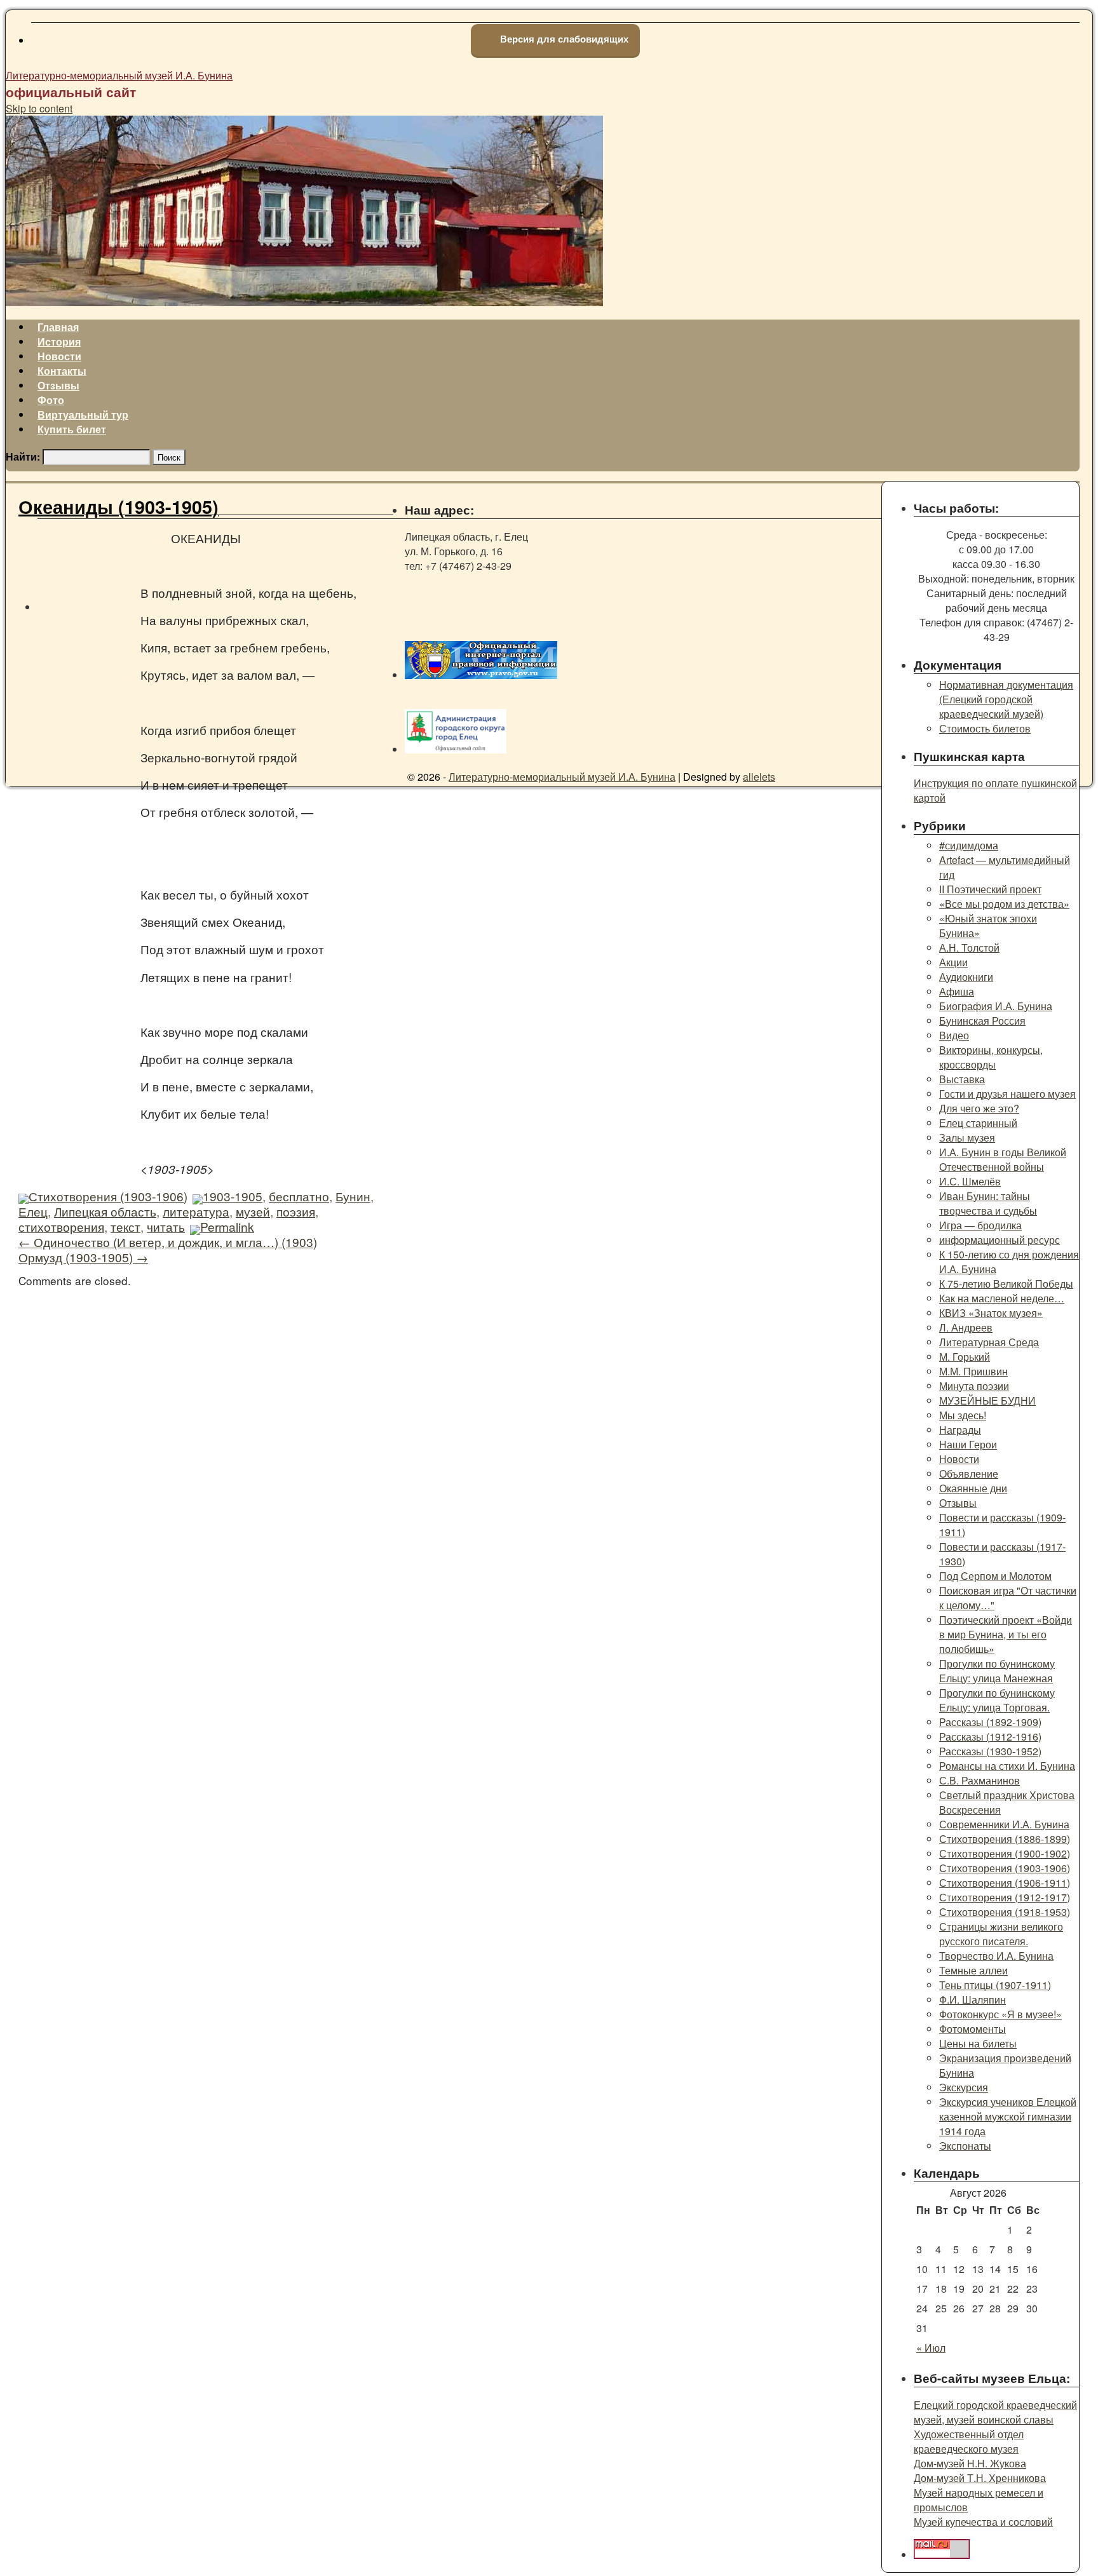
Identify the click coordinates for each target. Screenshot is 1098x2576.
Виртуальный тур (83, 415)
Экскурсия (964, 2087)
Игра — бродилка (980, 1225)
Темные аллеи (973, 1970)
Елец (33, 1211)
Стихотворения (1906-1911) (1005, 1883)
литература (196, 1211)
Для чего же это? (979, 1108)
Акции (953, 962)
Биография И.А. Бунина (996, 1006)
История (59, 341)
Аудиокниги (966, 977)
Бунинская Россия (982, 1021)
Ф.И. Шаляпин (973, 1999)
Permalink (227, 1226)
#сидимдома (969, 845)
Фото (51, 400)
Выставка (962, 1079)
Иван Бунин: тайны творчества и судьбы (988, 1203)
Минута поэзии (974, 1386)
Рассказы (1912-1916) (990, 1736)
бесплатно (299, 1196)
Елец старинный (978, 1123)
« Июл (931, 2348)
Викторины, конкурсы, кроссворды (991, 1057)
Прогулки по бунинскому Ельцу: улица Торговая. (997, 1700)
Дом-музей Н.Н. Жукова (970, 2463)
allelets (759, 777)
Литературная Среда (989, 1342)
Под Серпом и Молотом (995, 1576)
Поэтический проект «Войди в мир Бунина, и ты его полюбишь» (1006, 1634)
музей (253, 1211)
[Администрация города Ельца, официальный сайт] (456, 749)
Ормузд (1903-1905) (83, 1257)
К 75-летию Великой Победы (1006, 1284)
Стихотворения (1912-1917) (1005, 1897)
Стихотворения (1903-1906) (108, 1196)
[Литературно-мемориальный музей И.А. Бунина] (304, 302)
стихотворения (61, 1226)
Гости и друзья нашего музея (1007, 1094)
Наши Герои (968, 1444)
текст (125, 1226)
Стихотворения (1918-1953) (1005, 1912)
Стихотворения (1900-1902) (1005, 1853)
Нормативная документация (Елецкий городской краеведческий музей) (1006, 699)
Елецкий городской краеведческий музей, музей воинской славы (995, 2412)
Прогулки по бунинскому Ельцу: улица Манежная (997, 1671)
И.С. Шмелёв (970, 1181)
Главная (58, 327)
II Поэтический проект (990, 889)
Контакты (62, 371)
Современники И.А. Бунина (1004, 1824)
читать (166, 1226)
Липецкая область (105, 1211)
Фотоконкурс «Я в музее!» (1000, 2014)
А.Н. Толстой (969, 947)
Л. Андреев (966, 1327)
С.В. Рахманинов (979, 1780)
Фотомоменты (973, 2029)
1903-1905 (233, 1196)
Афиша (957, 991)
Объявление (969, 1473)
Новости (59, 356)
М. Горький (965, 1357)
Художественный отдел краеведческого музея (969, 2441)
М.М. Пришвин (973, 1371)
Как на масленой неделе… (1002, 1298)
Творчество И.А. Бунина (996, 1956)
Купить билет (72, 429)
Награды (960, 1430)
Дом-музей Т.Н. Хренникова (980, 2478)
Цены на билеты (978, 2043)
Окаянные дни (973, 1488)
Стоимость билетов (985, 728)
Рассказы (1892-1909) (990, 1722)
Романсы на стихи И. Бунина (1007, 1766)
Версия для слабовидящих (563, 39)
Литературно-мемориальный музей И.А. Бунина (119, 75)
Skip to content (39, 108)
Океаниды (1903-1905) (119, 507)
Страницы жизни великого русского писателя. (1001, 1934)
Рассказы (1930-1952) (990, 1751)
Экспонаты (965, 2146)
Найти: (23, 456)
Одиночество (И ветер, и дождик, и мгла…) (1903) (168, 1242)
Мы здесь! (963, 1415)
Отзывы (58, 385)
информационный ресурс (1000, 1240)
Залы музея (967, 1137)
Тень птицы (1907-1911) (995, 1985)
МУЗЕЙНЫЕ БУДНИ (987, 1400)
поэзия (296, 1211)
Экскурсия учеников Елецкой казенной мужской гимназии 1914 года (1008, 2116)
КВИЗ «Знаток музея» (991, 1313)
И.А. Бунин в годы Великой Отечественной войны (1003, 1159)
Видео (954, 1035)
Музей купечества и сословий (983, 2522)
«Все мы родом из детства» (1004, 904)
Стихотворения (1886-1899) (1005, 1839)
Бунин (353, 1196)
